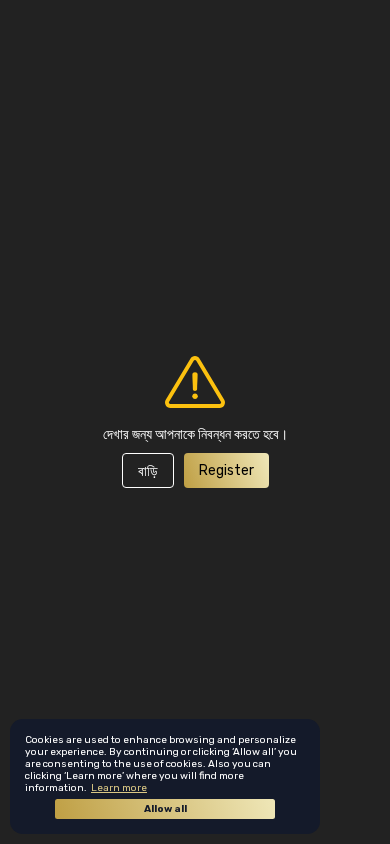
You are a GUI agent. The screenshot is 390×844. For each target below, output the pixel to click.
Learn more (119, 788)
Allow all (165, 809)
